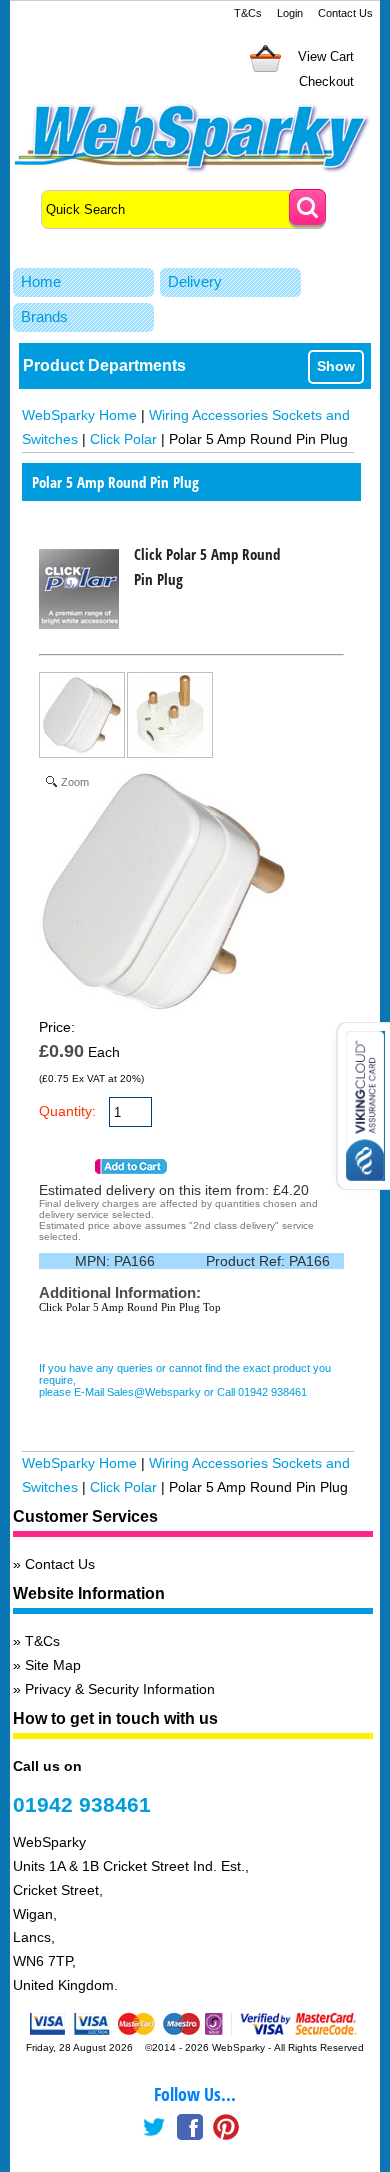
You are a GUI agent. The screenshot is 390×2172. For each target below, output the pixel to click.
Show (336, 366)
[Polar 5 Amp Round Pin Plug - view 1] (83, 719)
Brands (44, 316)
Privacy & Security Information (120, 1689)
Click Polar (123, 439)
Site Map (53, 1665)
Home (41, 281)
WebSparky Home (79, 415)
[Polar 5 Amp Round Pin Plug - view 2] (171, 719)
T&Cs (248, 13)
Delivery (195, 281)
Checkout (326, 81)
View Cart (326, 56)
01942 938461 (82, 1804)
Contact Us (345, 13)
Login (290, 13)
